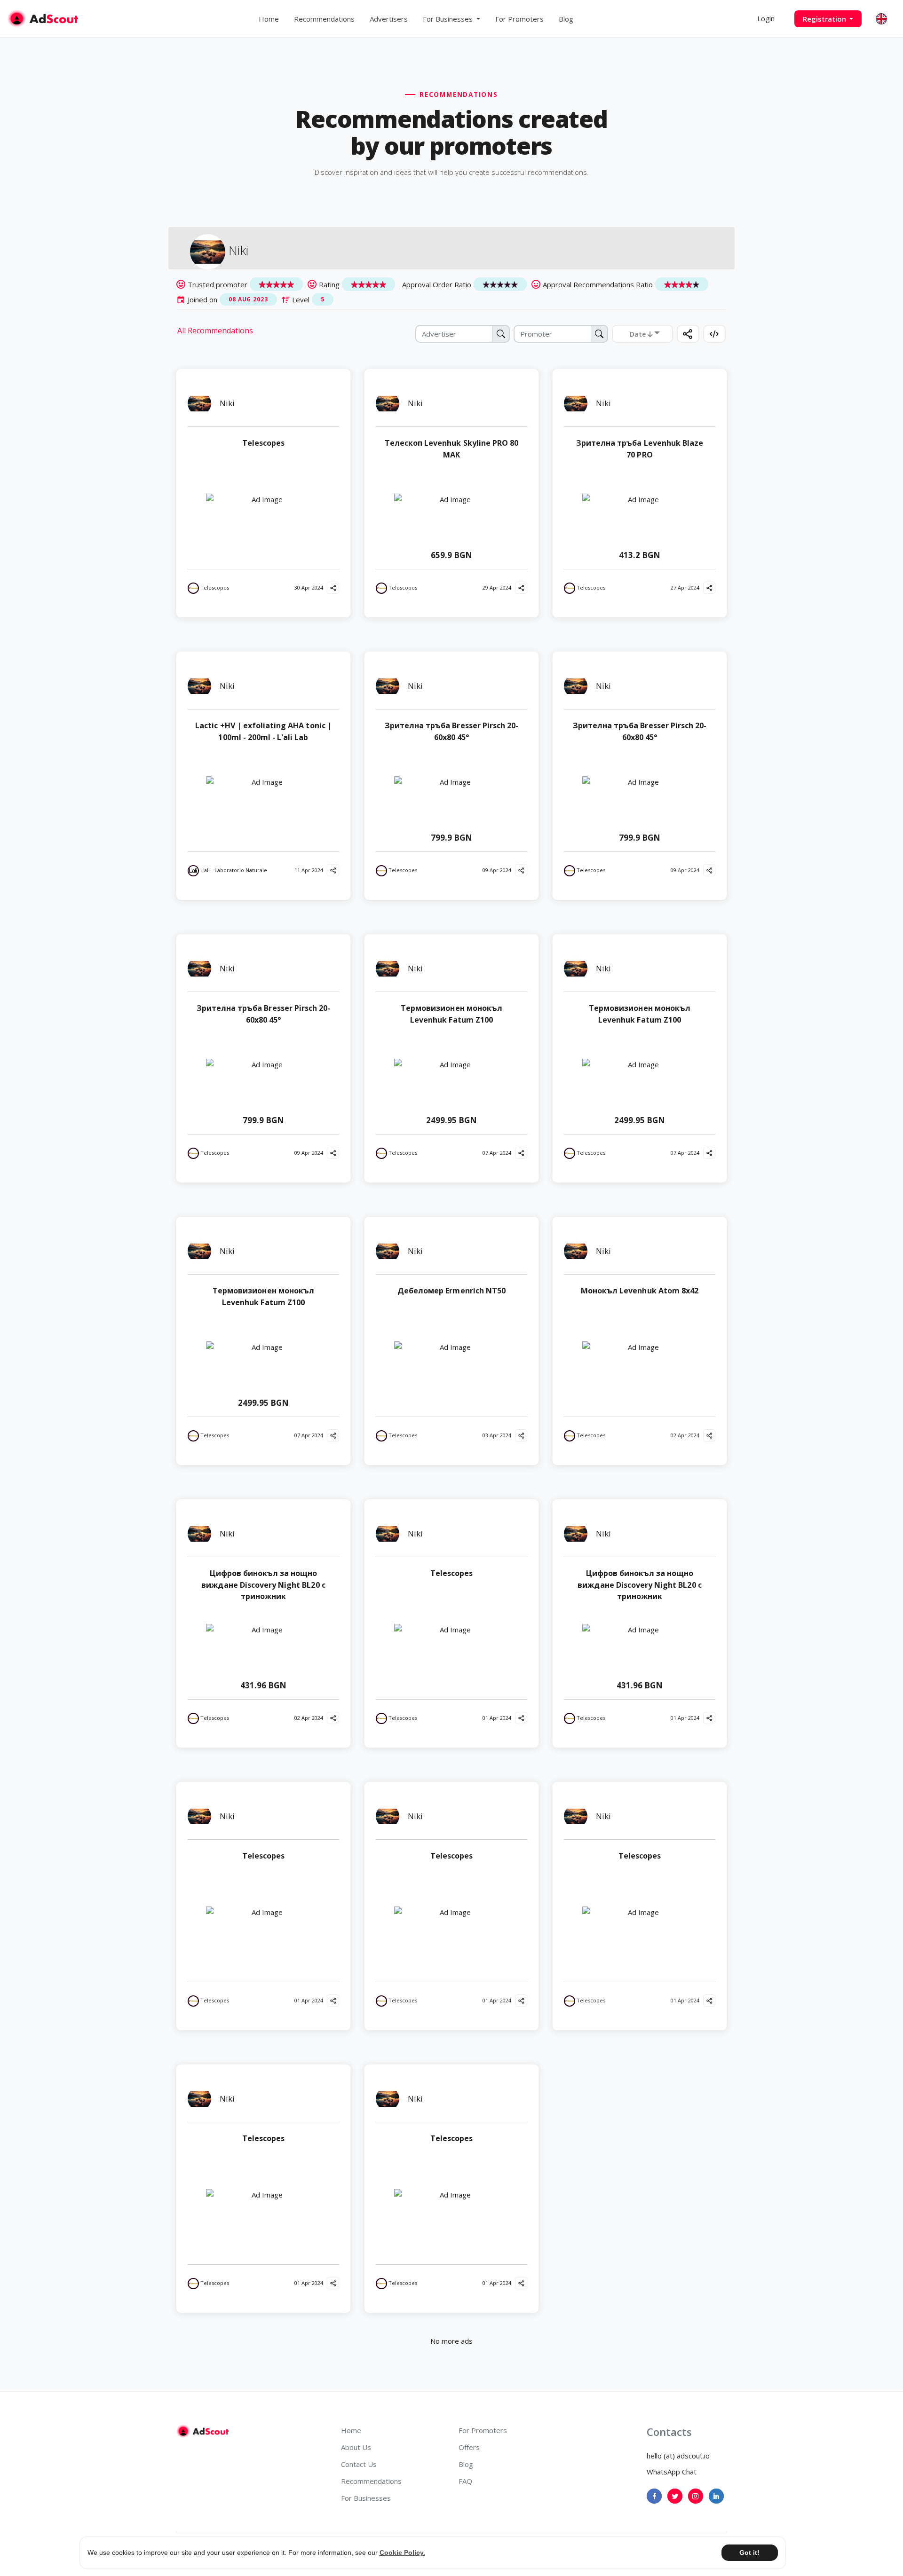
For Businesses (366, 2498)
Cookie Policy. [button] (402, 2552)
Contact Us (359, 2464)
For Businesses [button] (449, 19)
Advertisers (389, 19)
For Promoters (519, 19)
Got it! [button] (749, 2552)
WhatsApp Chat (672, 2472)
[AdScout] (202, 2431)
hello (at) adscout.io (678, 2456)
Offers (469, 2447)
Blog (566, 19)
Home (269, 19)
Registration (825, 19)
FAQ (465, 2481)
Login (766, 19)
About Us (356, 2447)
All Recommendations (215, 331)
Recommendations (324, 19)
